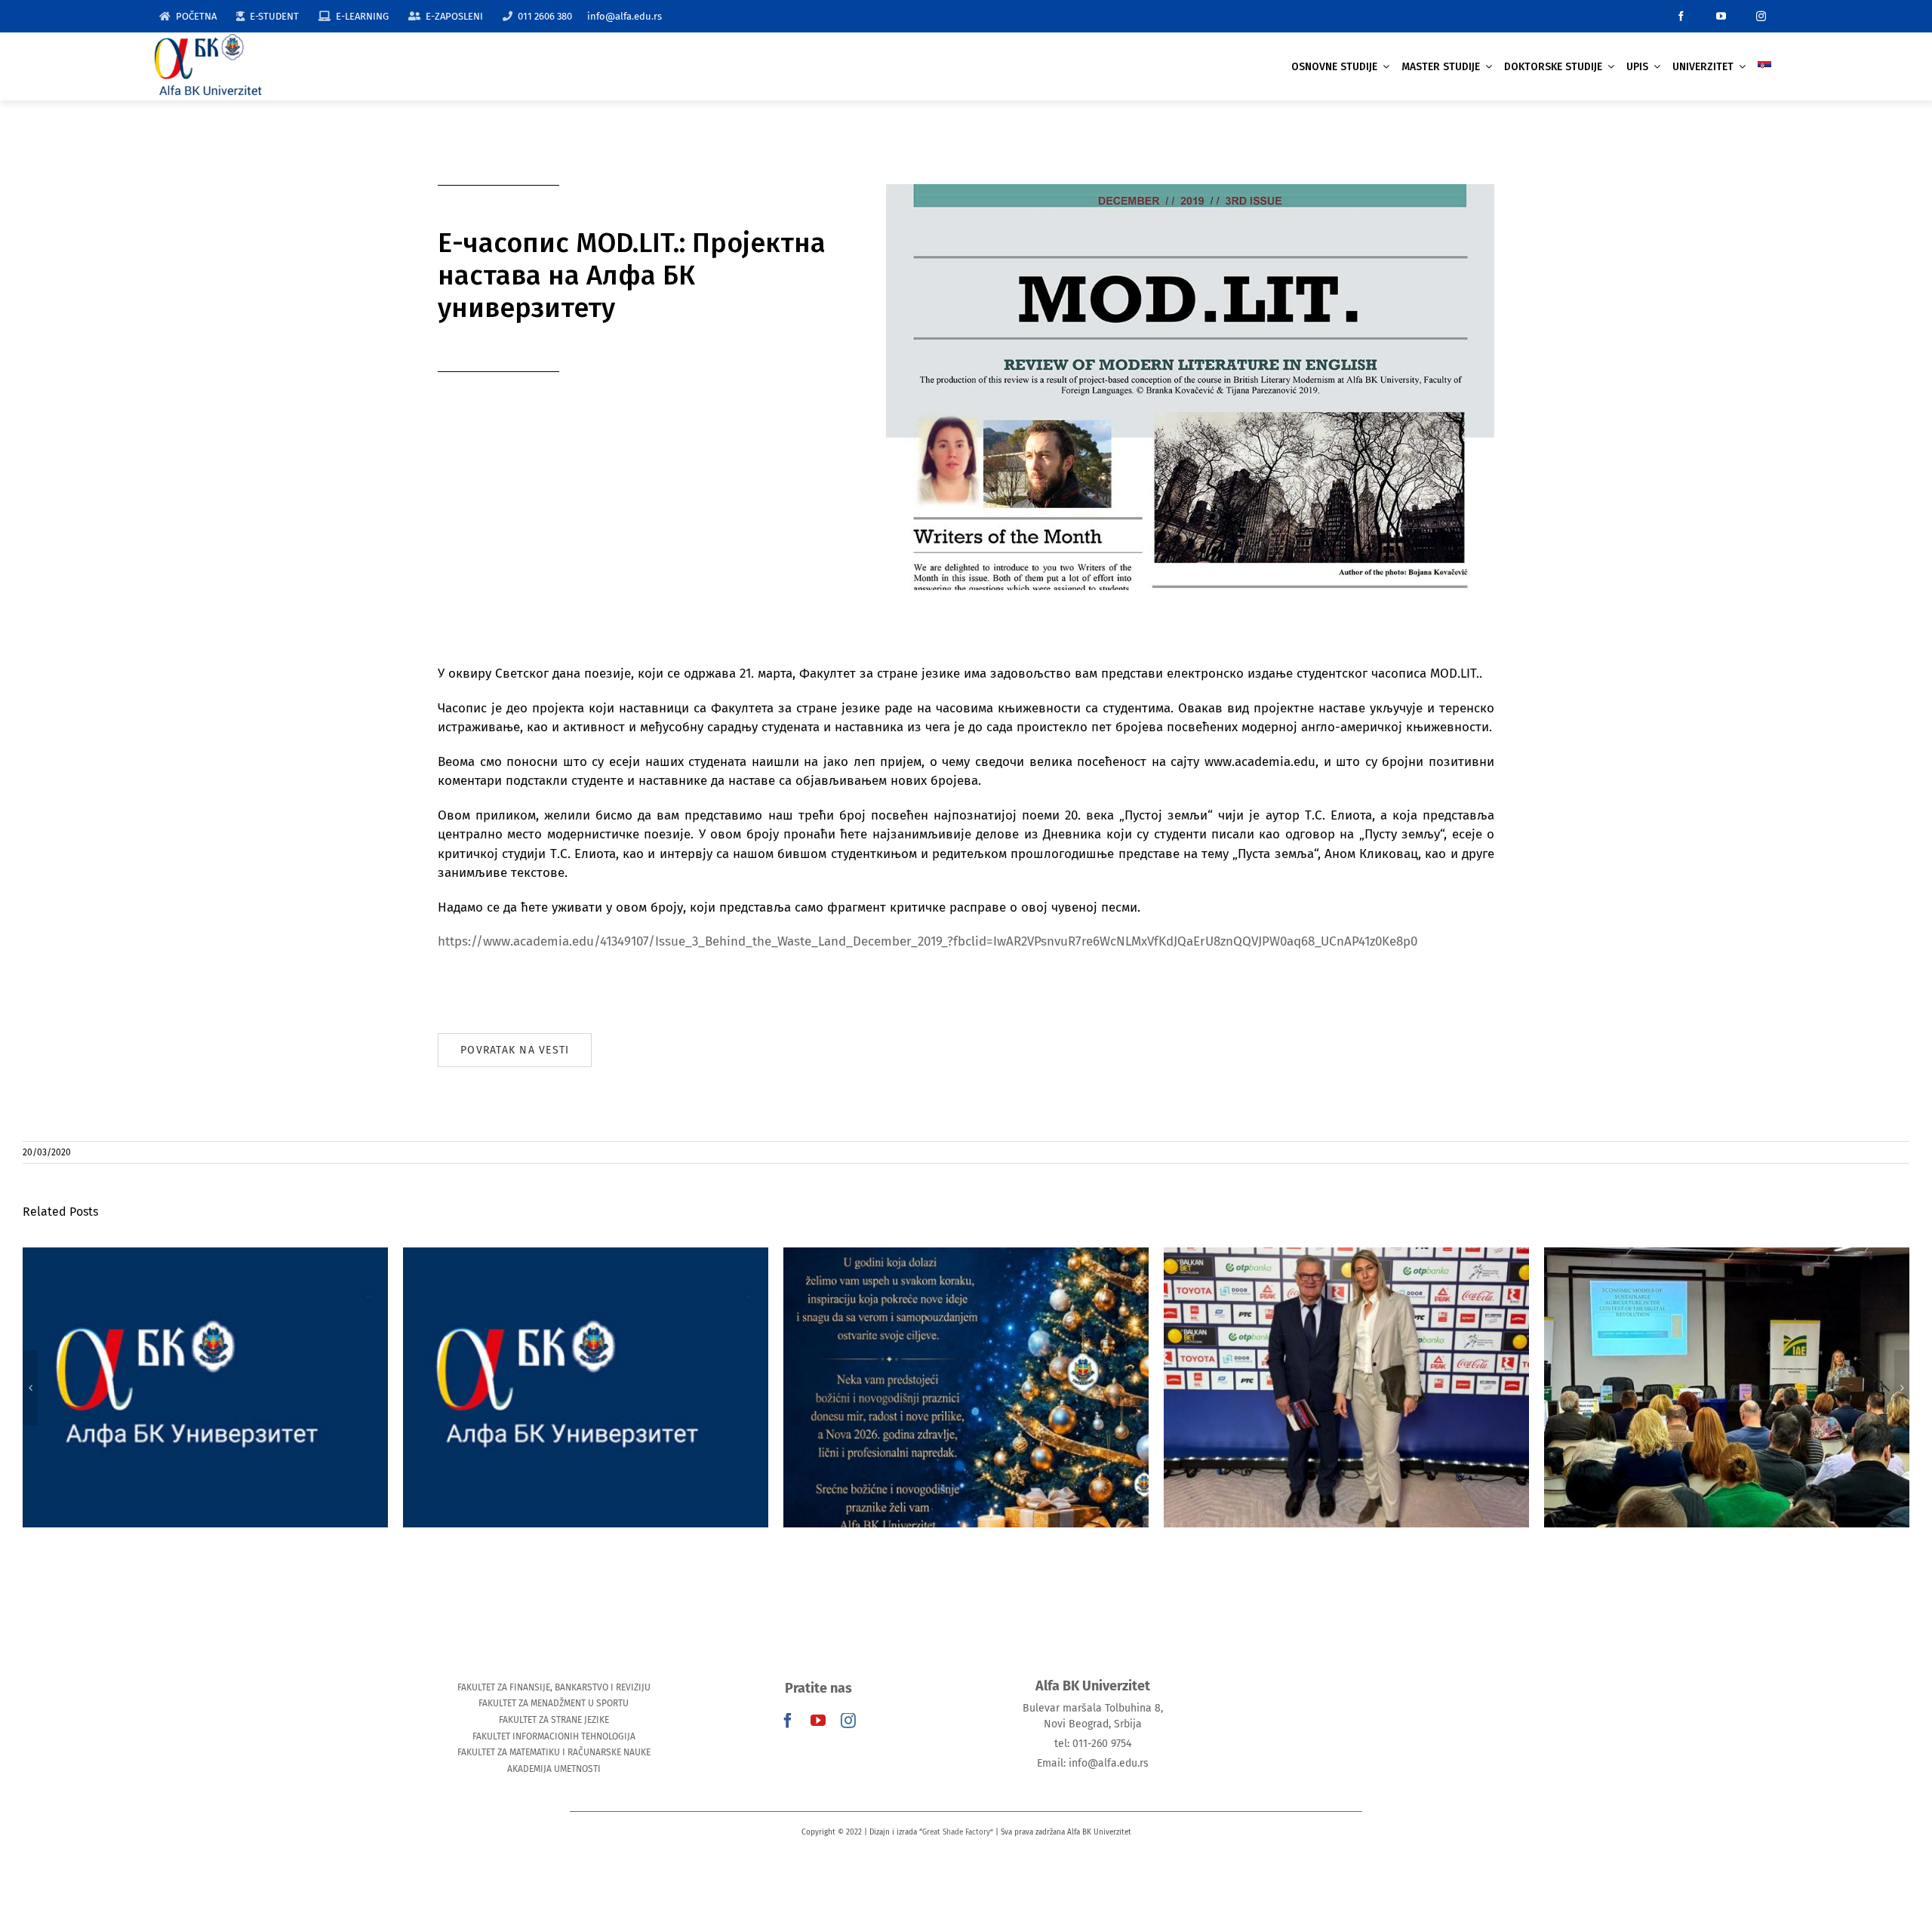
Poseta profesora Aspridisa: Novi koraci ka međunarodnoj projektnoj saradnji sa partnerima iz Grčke (966, 1356)
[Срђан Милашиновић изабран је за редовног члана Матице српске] (1727, 1387)
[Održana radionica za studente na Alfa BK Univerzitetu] (586, 1387)
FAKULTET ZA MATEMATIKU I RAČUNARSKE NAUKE (554, 1752)
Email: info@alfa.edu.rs (1093, 1763)
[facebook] (1681, 16)
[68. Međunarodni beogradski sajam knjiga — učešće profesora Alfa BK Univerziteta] (1346, 1387)
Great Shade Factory (956, 1832)
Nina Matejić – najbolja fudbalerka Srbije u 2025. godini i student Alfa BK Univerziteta (206, 1365)
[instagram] (1761, 16)
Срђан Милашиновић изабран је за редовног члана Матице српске (1727, 1365)
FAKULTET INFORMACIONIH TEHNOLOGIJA (554, 1736)
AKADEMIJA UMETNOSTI (554, 1769)
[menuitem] (1764, 67)
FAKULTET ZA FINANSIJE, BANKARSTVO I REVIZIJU (554, 1687)
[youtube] (1721, 16)
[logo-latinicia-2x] (208, 40)
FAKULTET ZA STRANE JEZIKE (554, 1720)
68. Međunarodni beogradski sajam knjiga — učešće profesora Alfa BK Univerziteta (1347, 1365)
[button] (30, 1388)
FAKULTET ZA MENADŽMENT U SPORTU (554, 1703)
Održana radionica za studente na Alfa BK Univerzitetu (586, 1365)
